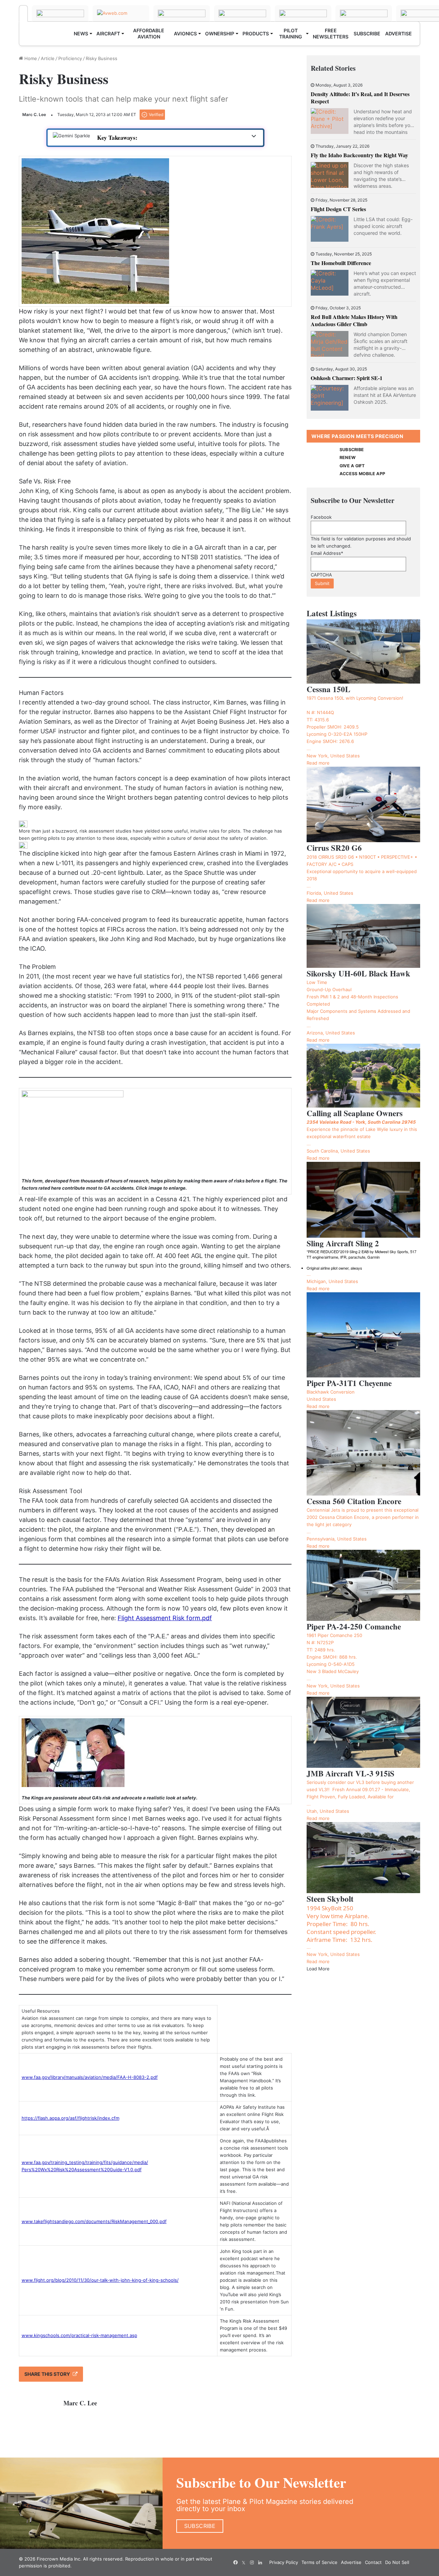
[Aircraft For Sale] (242, 13)
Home (30, 58)
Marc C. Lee (34, 115)
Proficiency (70, 58)
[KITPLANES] (303, 13)
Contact (373, 2562)
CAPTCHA (321, 575)
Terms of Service (319, 2562)
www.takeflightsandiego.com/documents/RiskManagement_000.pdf (94, 2221)
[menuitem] (83, 34)
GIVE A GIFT (352, 466)
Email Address (327, 553)
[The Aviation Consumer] (364, 13)
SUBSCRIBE (352, 450)
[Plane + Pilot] (23, 13)
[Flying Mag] (60, 13)
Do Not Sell (397, 2562)
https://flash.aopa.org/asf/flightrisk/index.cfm (70, 2118)
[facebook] (235, 2563)
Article (48, 58)
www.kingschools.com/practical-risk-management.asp (79, 2335)
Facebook (321, 517)
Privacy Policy (284, 2562)
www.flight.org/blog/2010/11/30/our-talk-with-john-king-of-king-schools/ (100, 2280)
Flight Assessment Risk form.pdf (165, 1618)
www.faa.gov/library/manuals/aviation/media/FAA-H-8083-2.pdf (90, 2077)
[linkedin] (260, 2563)
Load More (318, 1969)
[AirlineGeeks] (182, 13)
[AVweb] (121, 13)
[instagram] (252, 2563)
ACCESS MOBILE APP (362, 474)
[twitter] (244, 2563)
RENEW (348, 457)
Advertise (351, 2562)
